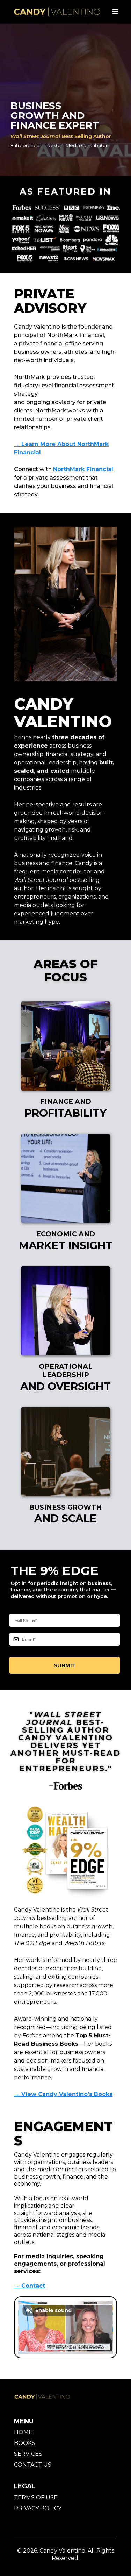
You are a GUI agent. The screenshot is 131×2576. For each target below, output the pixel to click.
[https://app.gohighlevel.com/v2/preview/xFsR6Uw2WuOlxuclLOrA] (52, 2397)
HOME (23, 2432)
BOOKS (25, 2443)
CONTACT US (33, 2465)
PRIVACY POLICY (38, 2508)
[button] (115, 12)
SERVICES (28, 2454)
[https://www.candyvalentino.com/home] (57, 12)
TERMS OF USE (36, 2498)
